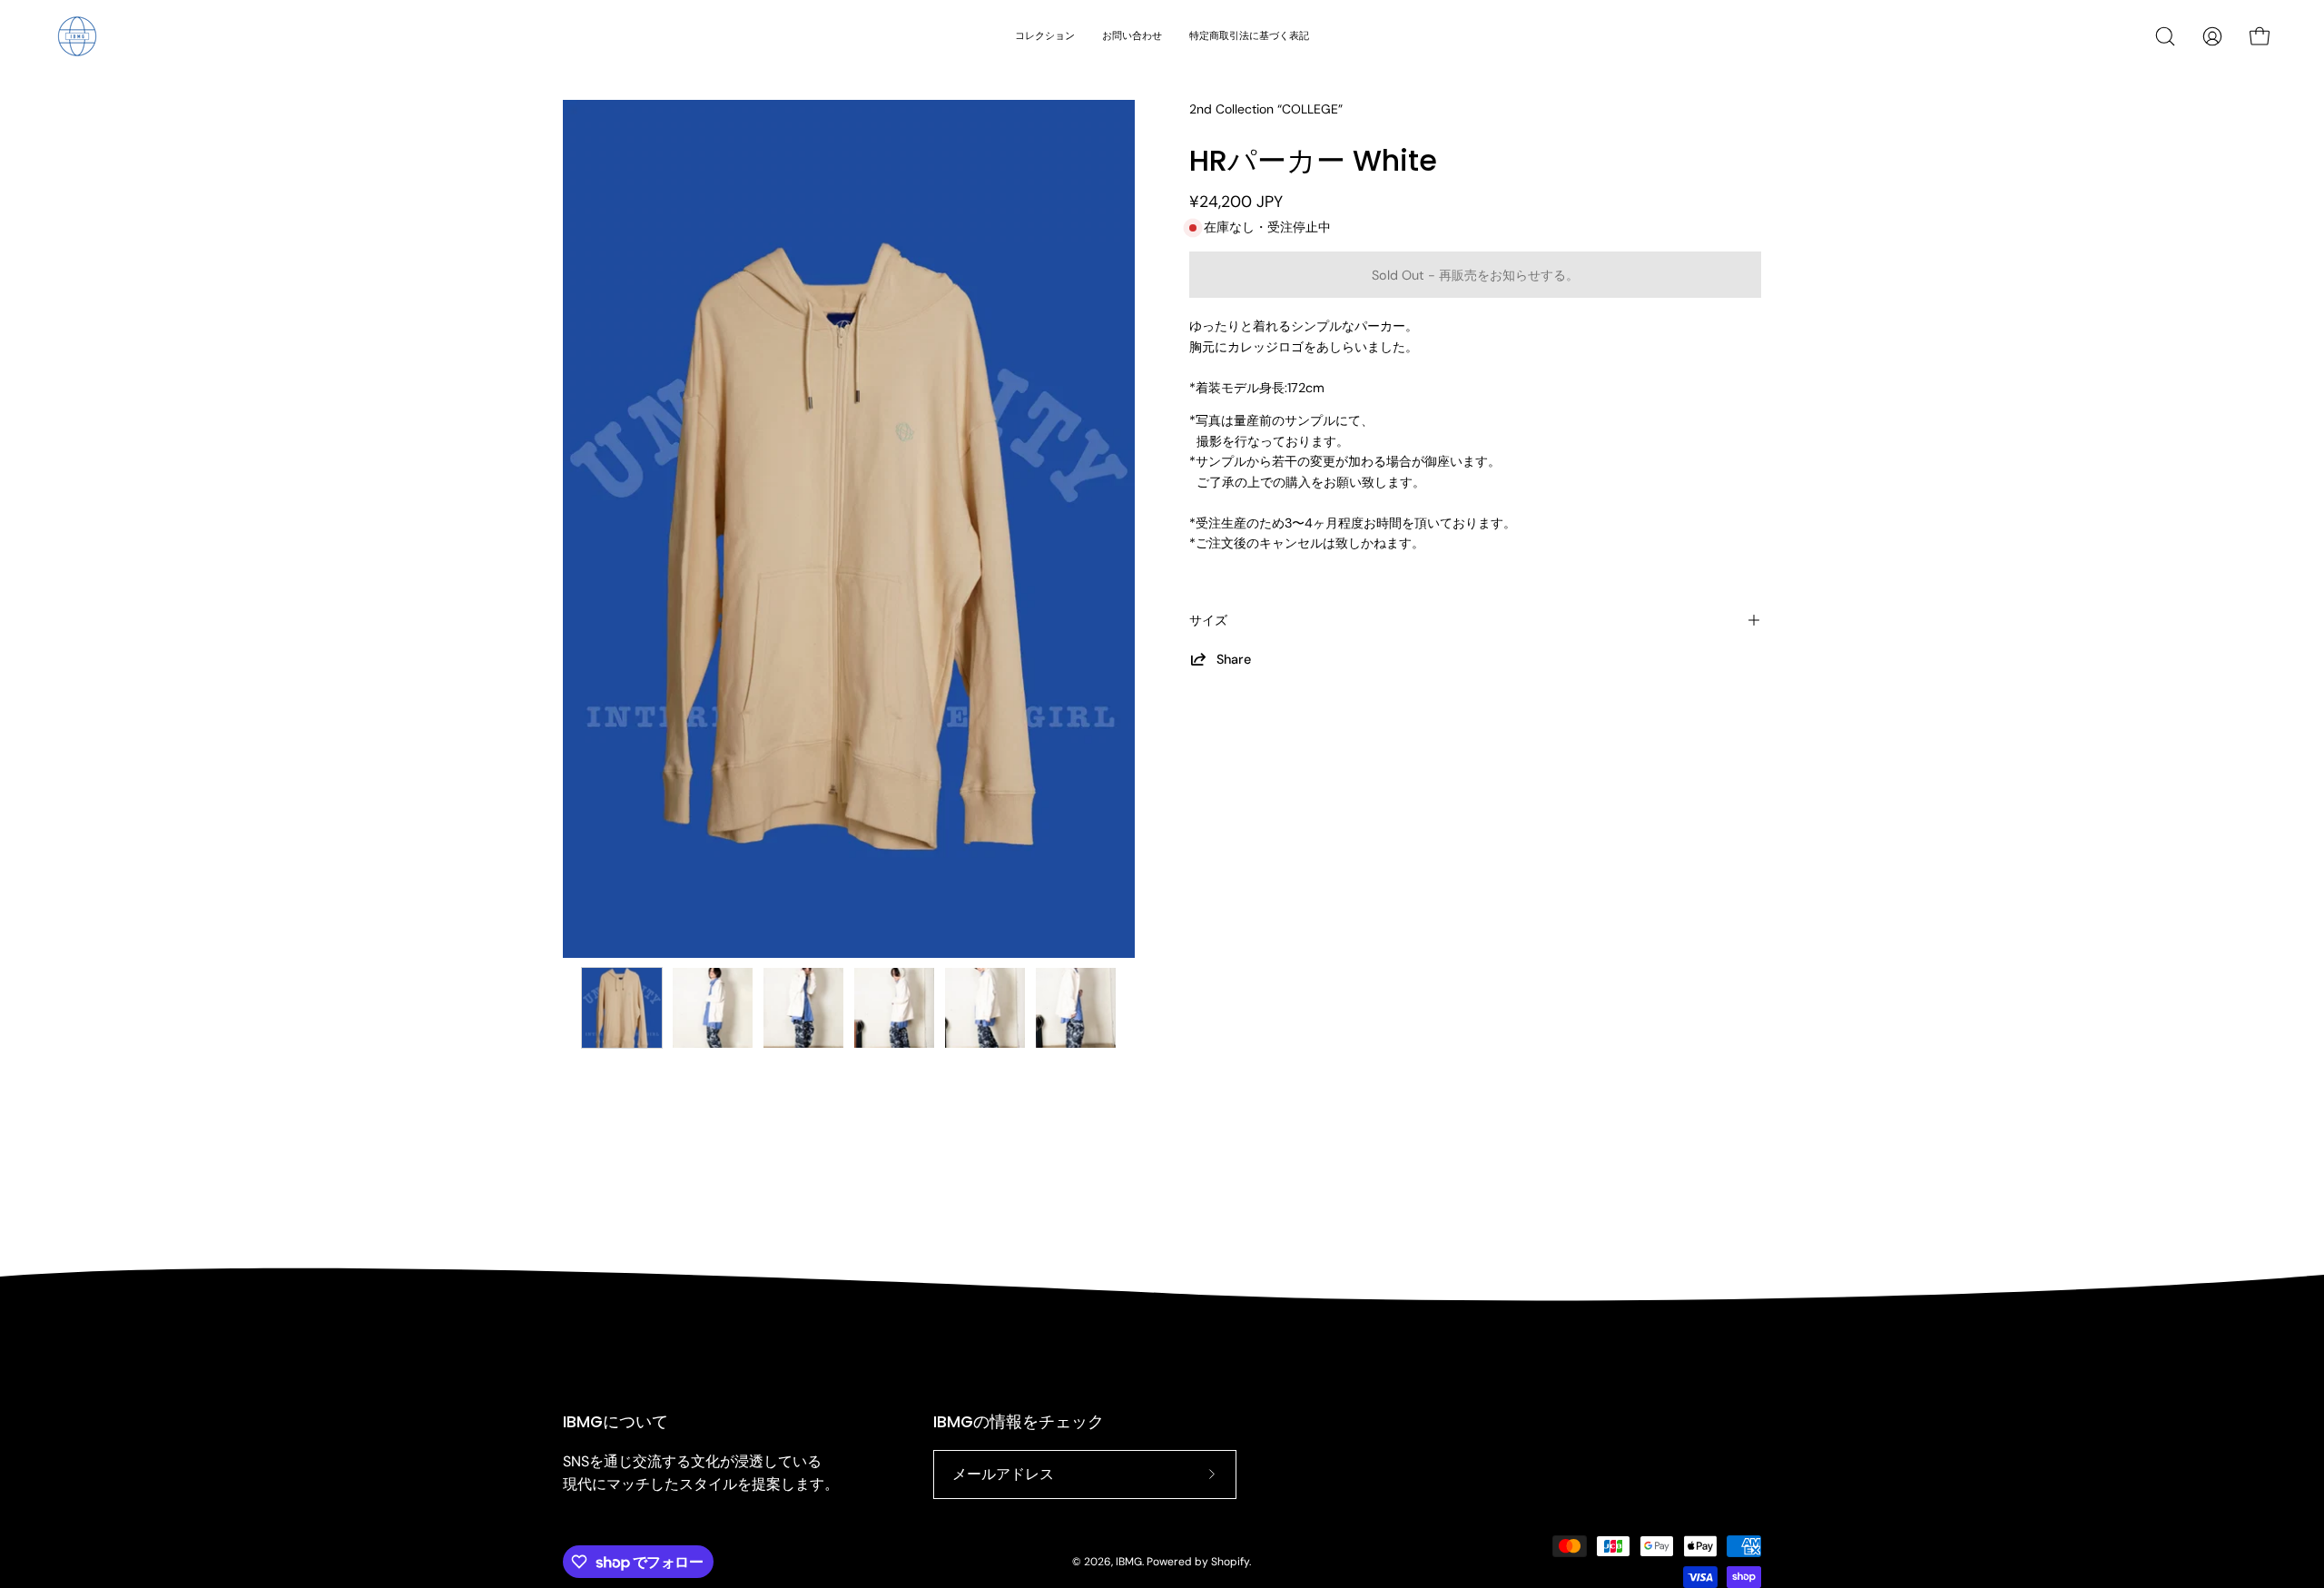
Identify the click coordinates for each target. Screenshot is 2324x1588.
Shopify (1230, 1562)
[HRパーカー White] (622, 1008)
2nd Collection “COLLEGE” (1266, 109)
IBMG (1129, 1562)
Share (1234, 659)
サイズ (1208, 620)
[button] (2165, 36)
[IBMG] (77, 36)
